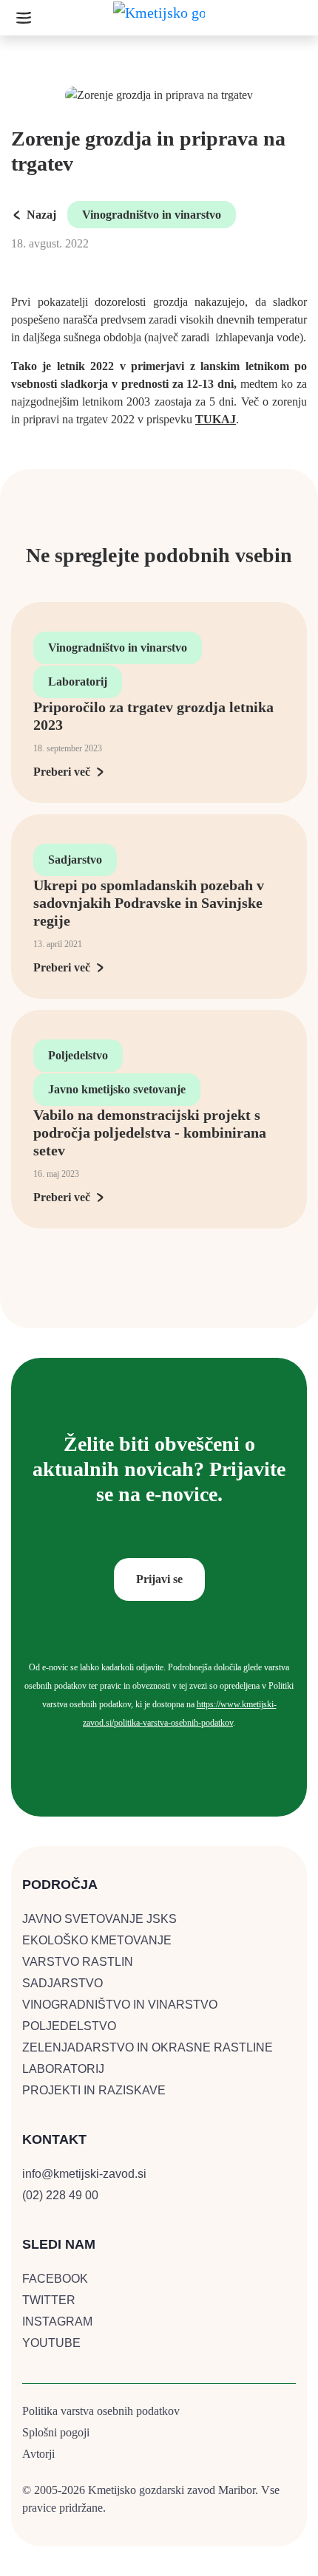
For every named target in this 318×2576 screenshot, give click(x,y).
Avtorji (38, 2454)
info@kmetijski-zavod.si (84, 2174)
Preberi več (62, 772)
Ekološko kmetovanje (97, 1940)
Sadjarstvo (75, 860)
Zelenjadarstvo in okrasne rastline (148, 2047)
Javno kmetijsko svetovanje (117, 1089)
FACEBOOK (55, 2279)
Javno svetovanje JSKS (99, 1919)
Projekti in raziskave (94, 2090)
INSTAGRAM (57, 2322)
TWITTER (49, 2300)
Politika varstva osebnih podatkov (101, 2411)
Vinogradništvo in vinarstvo (152, 215)
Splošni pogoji (56, 2432)
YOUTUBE (51, 2343)
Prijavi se (159, 1579)
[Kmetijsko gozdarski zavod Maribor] (159, 17)
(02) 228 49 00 (60, 2195)
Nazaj (41, 215)
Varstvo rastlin (78, 1962)
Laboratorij (78, 681)
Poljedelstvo (78, 1055)
